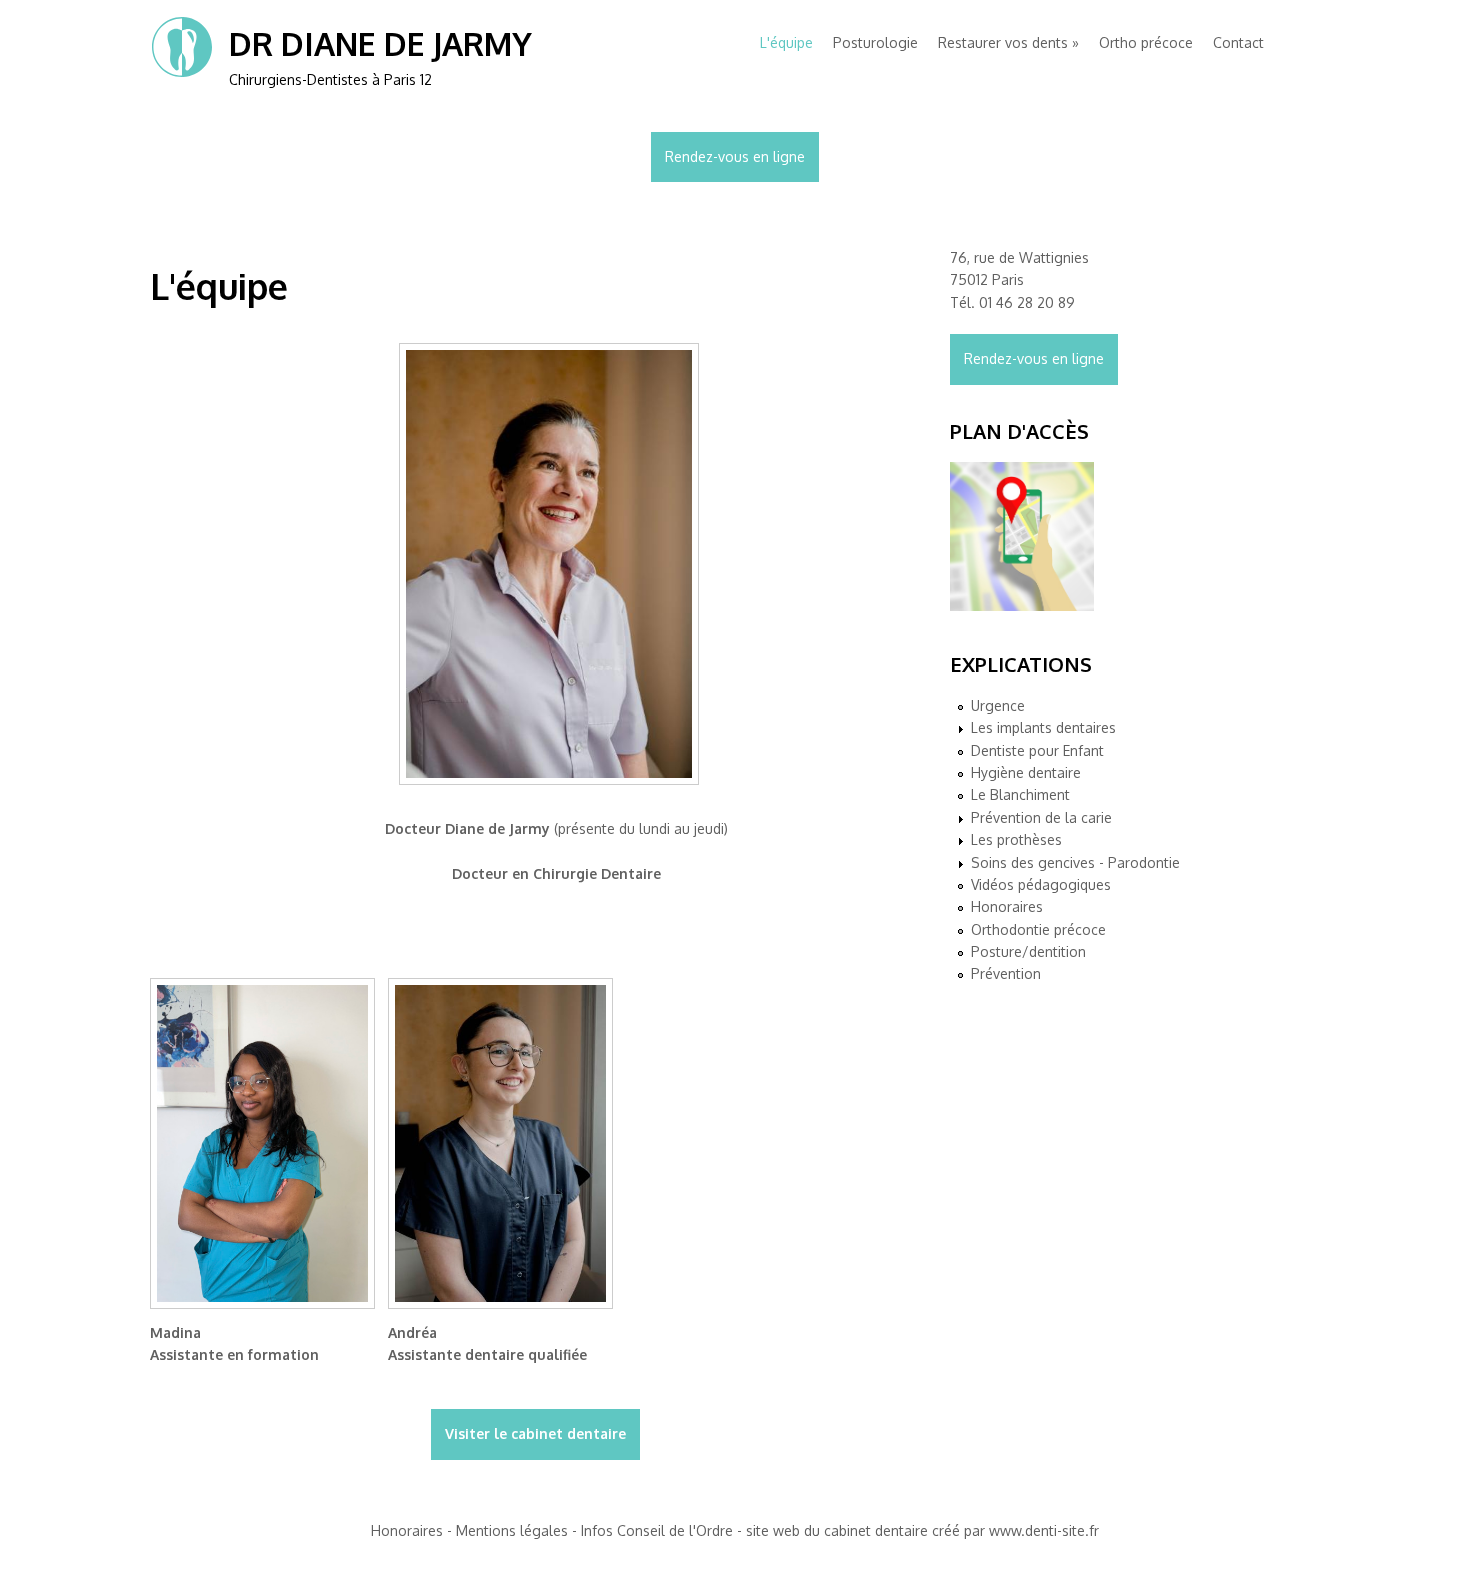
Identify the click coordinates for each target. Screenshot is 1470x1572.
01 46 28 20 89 (1027, 302)
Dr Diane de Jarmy (380, 43)
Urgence (998, 705)
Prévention (1006, 973)
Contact (1238, 42)
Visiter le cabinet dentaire (535, 1433)
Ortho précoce (1146, 42)
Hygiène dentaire (1026, 772)
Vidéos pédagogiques (1041, 884)
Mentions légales (512, 1530)
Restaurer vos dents (1003, 42)
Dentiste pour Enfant (1037, 750)
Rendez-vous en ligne (735, 156)
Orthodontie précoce (1038, 929)
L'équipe (786, 42)
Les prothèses (1016, 839)
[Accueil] (182, 73)
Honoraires (1007, 906)
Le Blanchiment (1020, 794)
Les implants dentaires (1043, 727)
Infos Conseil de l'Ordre (657, 1530)
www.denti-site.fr (1044, 1530)
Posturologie (875, 42)
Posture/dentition (1028, 951)
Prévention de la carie (1041, 817)
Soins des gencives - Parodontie (1075, 862)
